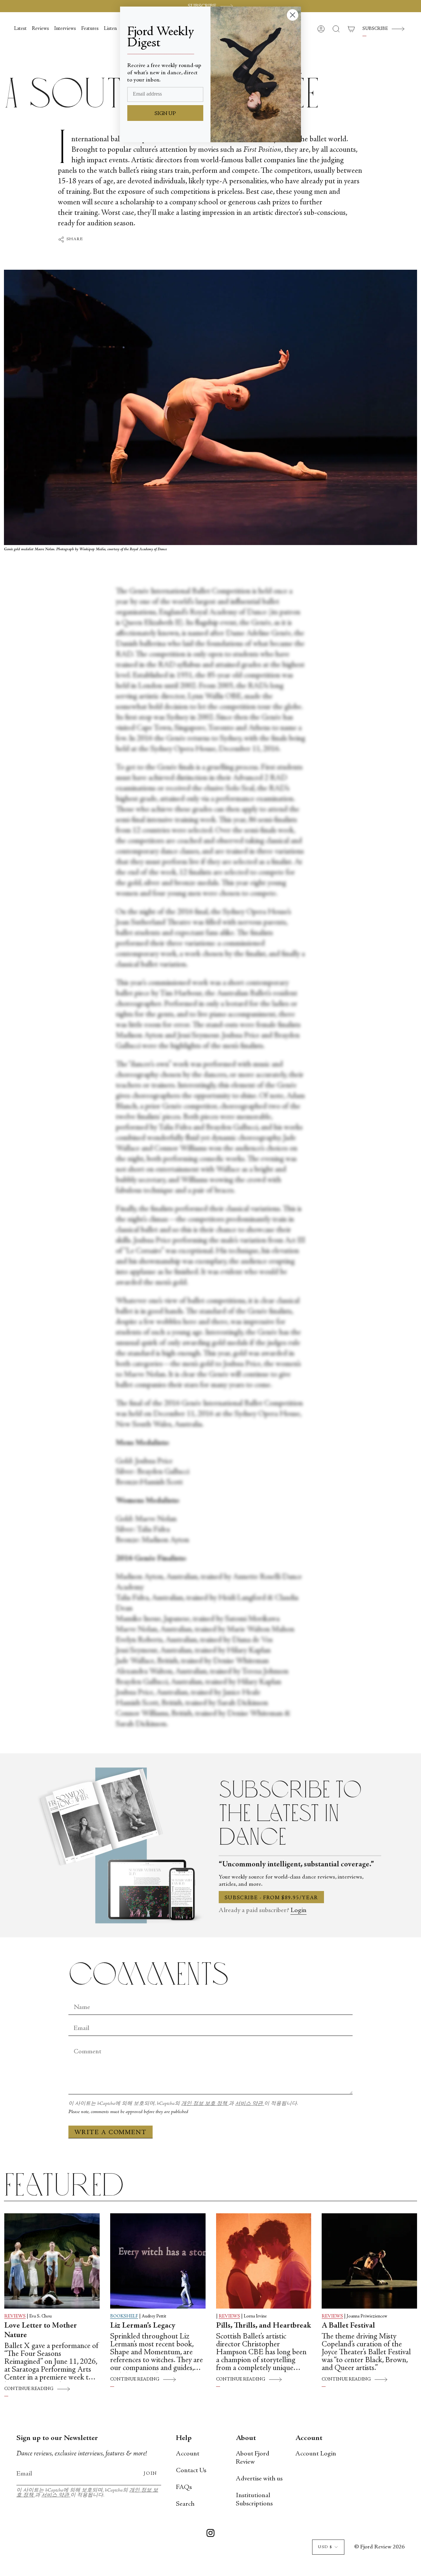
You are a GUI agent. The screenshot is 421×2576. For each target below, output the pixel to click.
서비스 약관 (250, 2104)
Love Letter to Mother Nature (41, 2331)
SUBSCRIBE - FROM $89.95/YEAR (271, 1898)
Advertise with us (259, 2479)
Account (188, 2454)
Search (185, 2504)
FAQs (184, 2487)
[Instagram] (210, 2534)
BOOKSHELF (124, 2316)
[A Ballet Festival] (369, 2261)
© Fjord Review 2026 (379, 2547)
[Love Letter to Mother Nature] (52, 2261)
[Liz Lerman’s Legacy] (158, 2261)
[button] (336, 29)
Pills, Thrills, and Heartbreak (264, 2326)
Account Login (316, 2454)
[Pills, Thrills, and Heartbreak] (264, 2261)
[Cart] (351, 29)
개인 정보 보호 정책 (205, 2104)
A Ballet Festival (348, 2326)
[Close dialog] (293, 15)
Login (298, 1911)
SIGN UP (165, 114)
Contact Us (191, 2471)
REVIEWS (15, 2316)
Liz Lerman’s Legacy (143, 2326)
